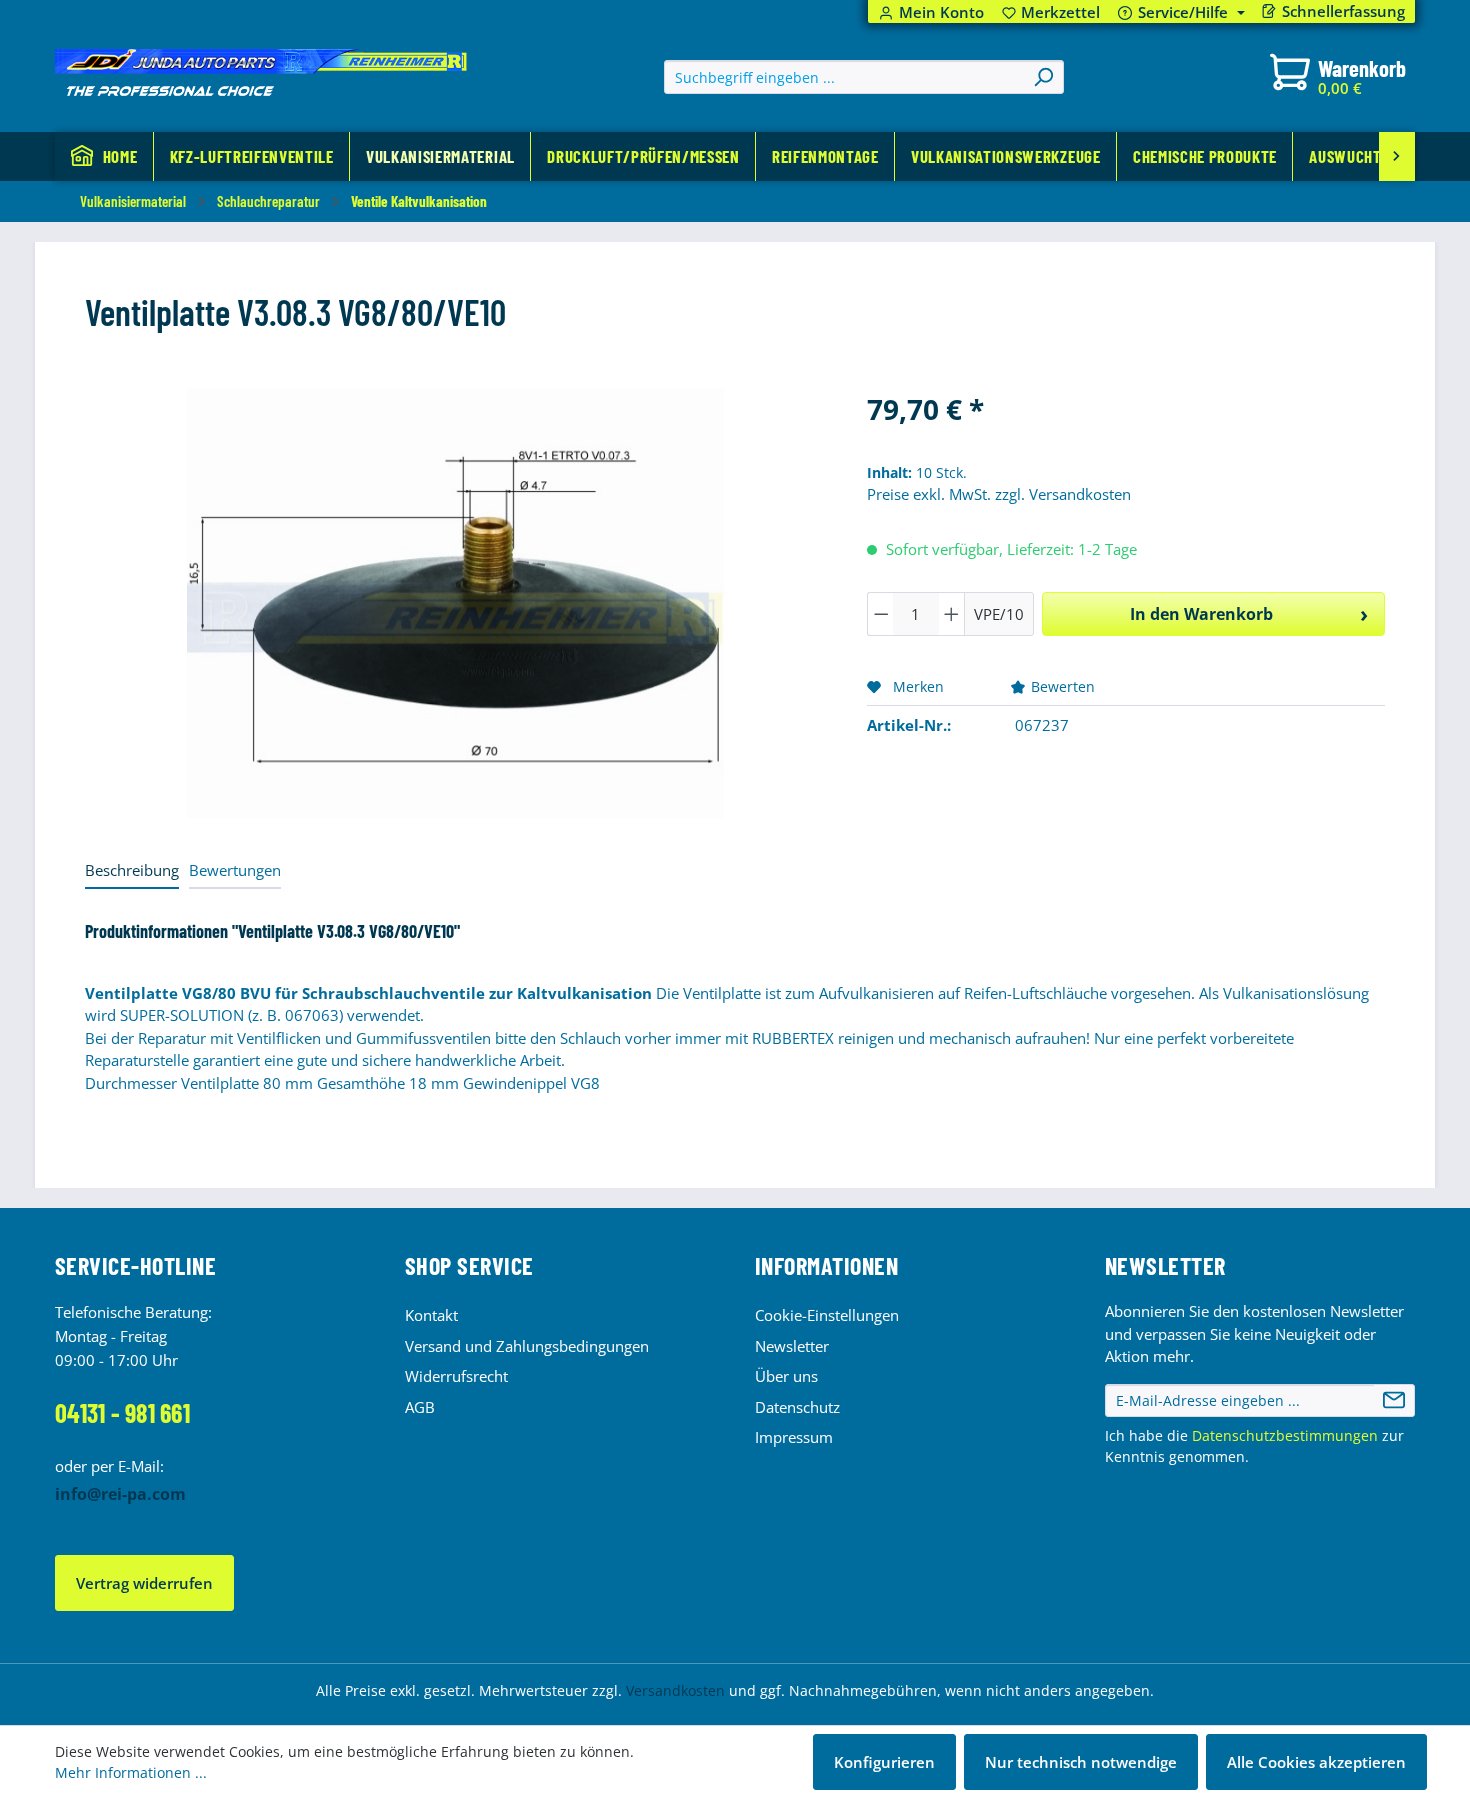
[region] (456, 603)
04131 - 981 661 (122, 1412)
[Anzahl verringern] (881, 614)
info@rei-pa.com (120, 1494)
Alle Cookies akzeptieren (1316, 1762)
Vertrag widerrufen (144, 1583)
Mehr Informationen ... (131, 1772)
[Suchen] (1043, 77)
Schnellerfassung (1343, 11)
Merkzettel (1051, 12)
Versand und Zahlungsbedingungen (527, 1346)
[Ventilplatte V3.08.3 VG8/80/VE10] (456, 603)
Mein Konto (941, 12)
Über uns (786, 1376)
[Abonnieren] (1394, 1401)
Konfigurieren (884, 1762)
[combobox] (844, 77)
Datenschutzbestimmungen (1285, 1435)
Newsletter (792, 1346)
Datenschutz (797, 1407)
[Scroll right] (1397, 156)
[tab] (132, 871)
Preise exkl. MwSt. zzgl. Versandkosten (999, 494)
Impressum (794, 1437)
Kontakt (431, 1315)
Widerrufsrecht (456, 1376)
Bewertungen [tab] (235, 870)
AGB (420, 1407)
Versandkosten (675, 1690)
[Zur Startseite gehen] (261, 73)
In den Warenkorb (1201, 614)
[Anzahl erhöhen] (952, 614)
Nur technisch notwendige (1081, 1762)
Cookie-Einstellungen (827, 1315)
